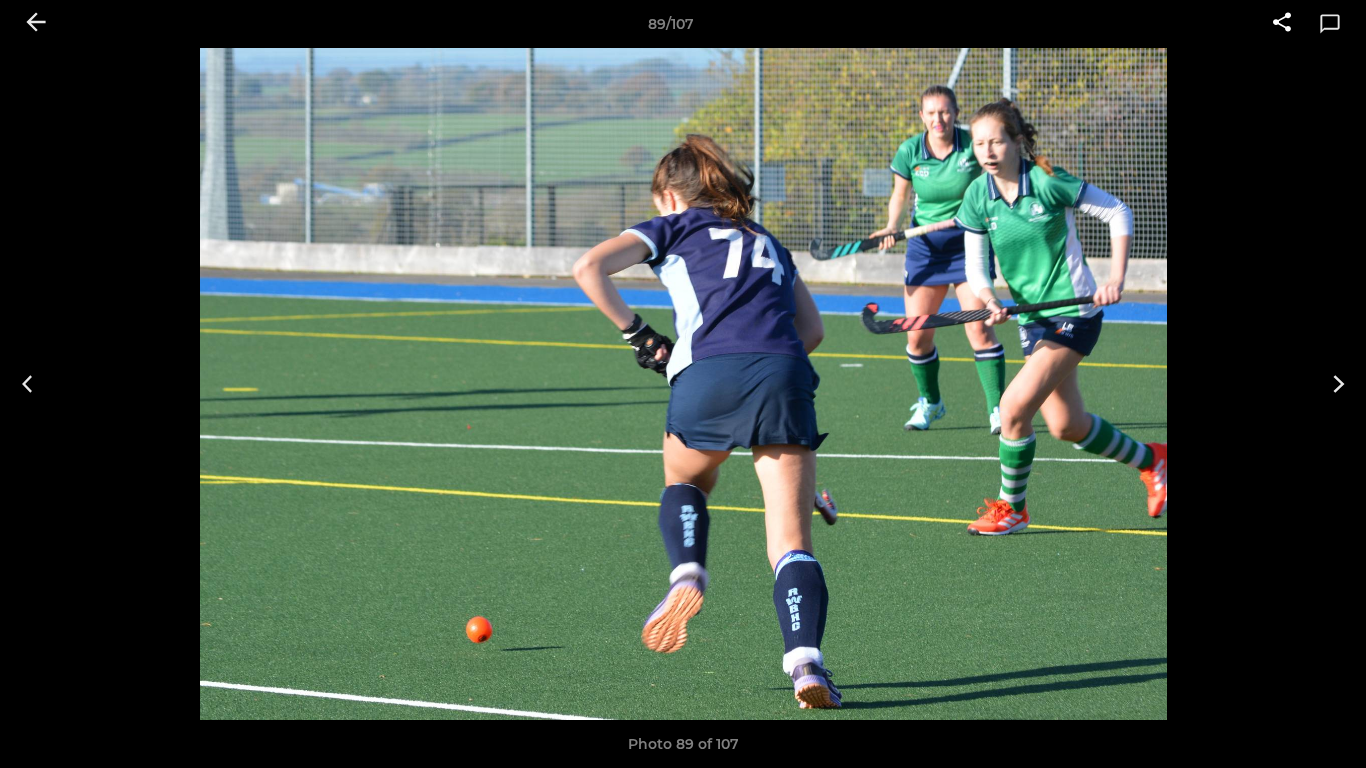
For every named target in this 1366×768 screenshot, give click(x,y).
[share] (1282, 24)
